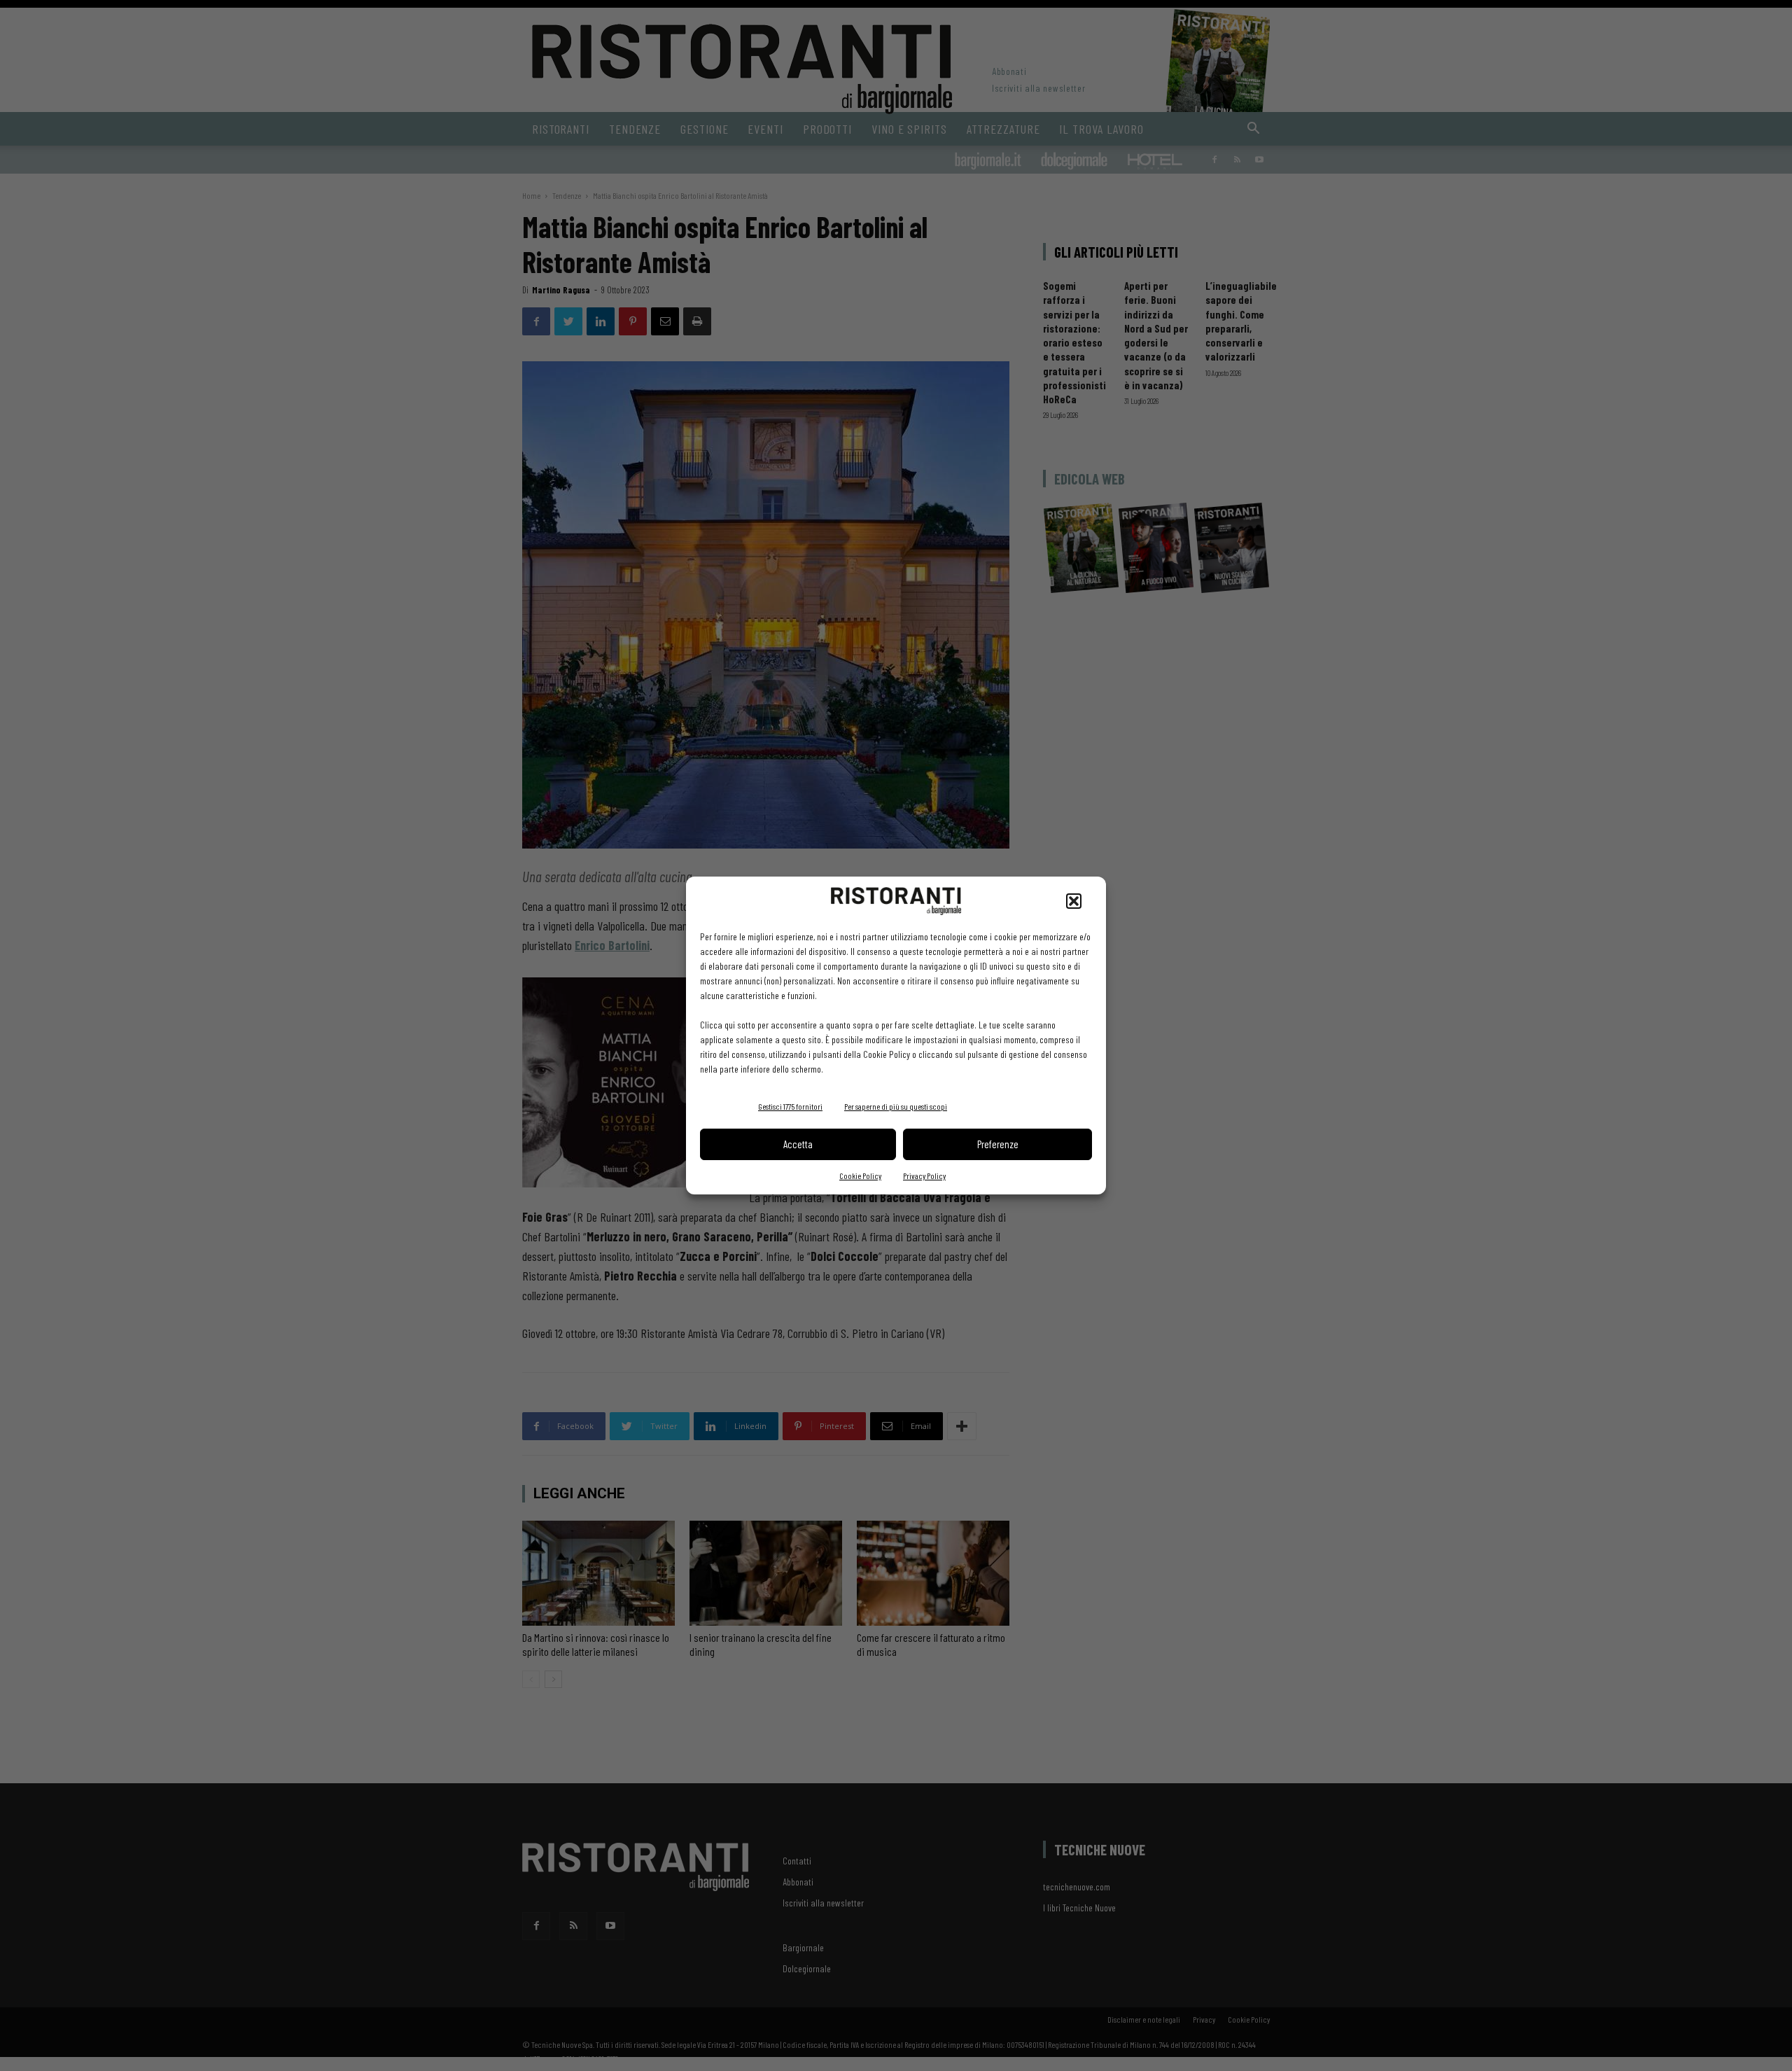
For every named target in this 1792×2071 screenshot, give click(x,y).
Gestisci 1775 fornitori (790, 1106)
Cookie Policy (860, 1176)
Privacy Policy (924, 1176)
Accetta (798, 1144)
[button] (1074, 901)
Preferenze (998, 1144)
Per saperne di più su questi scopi (896, 1106)
